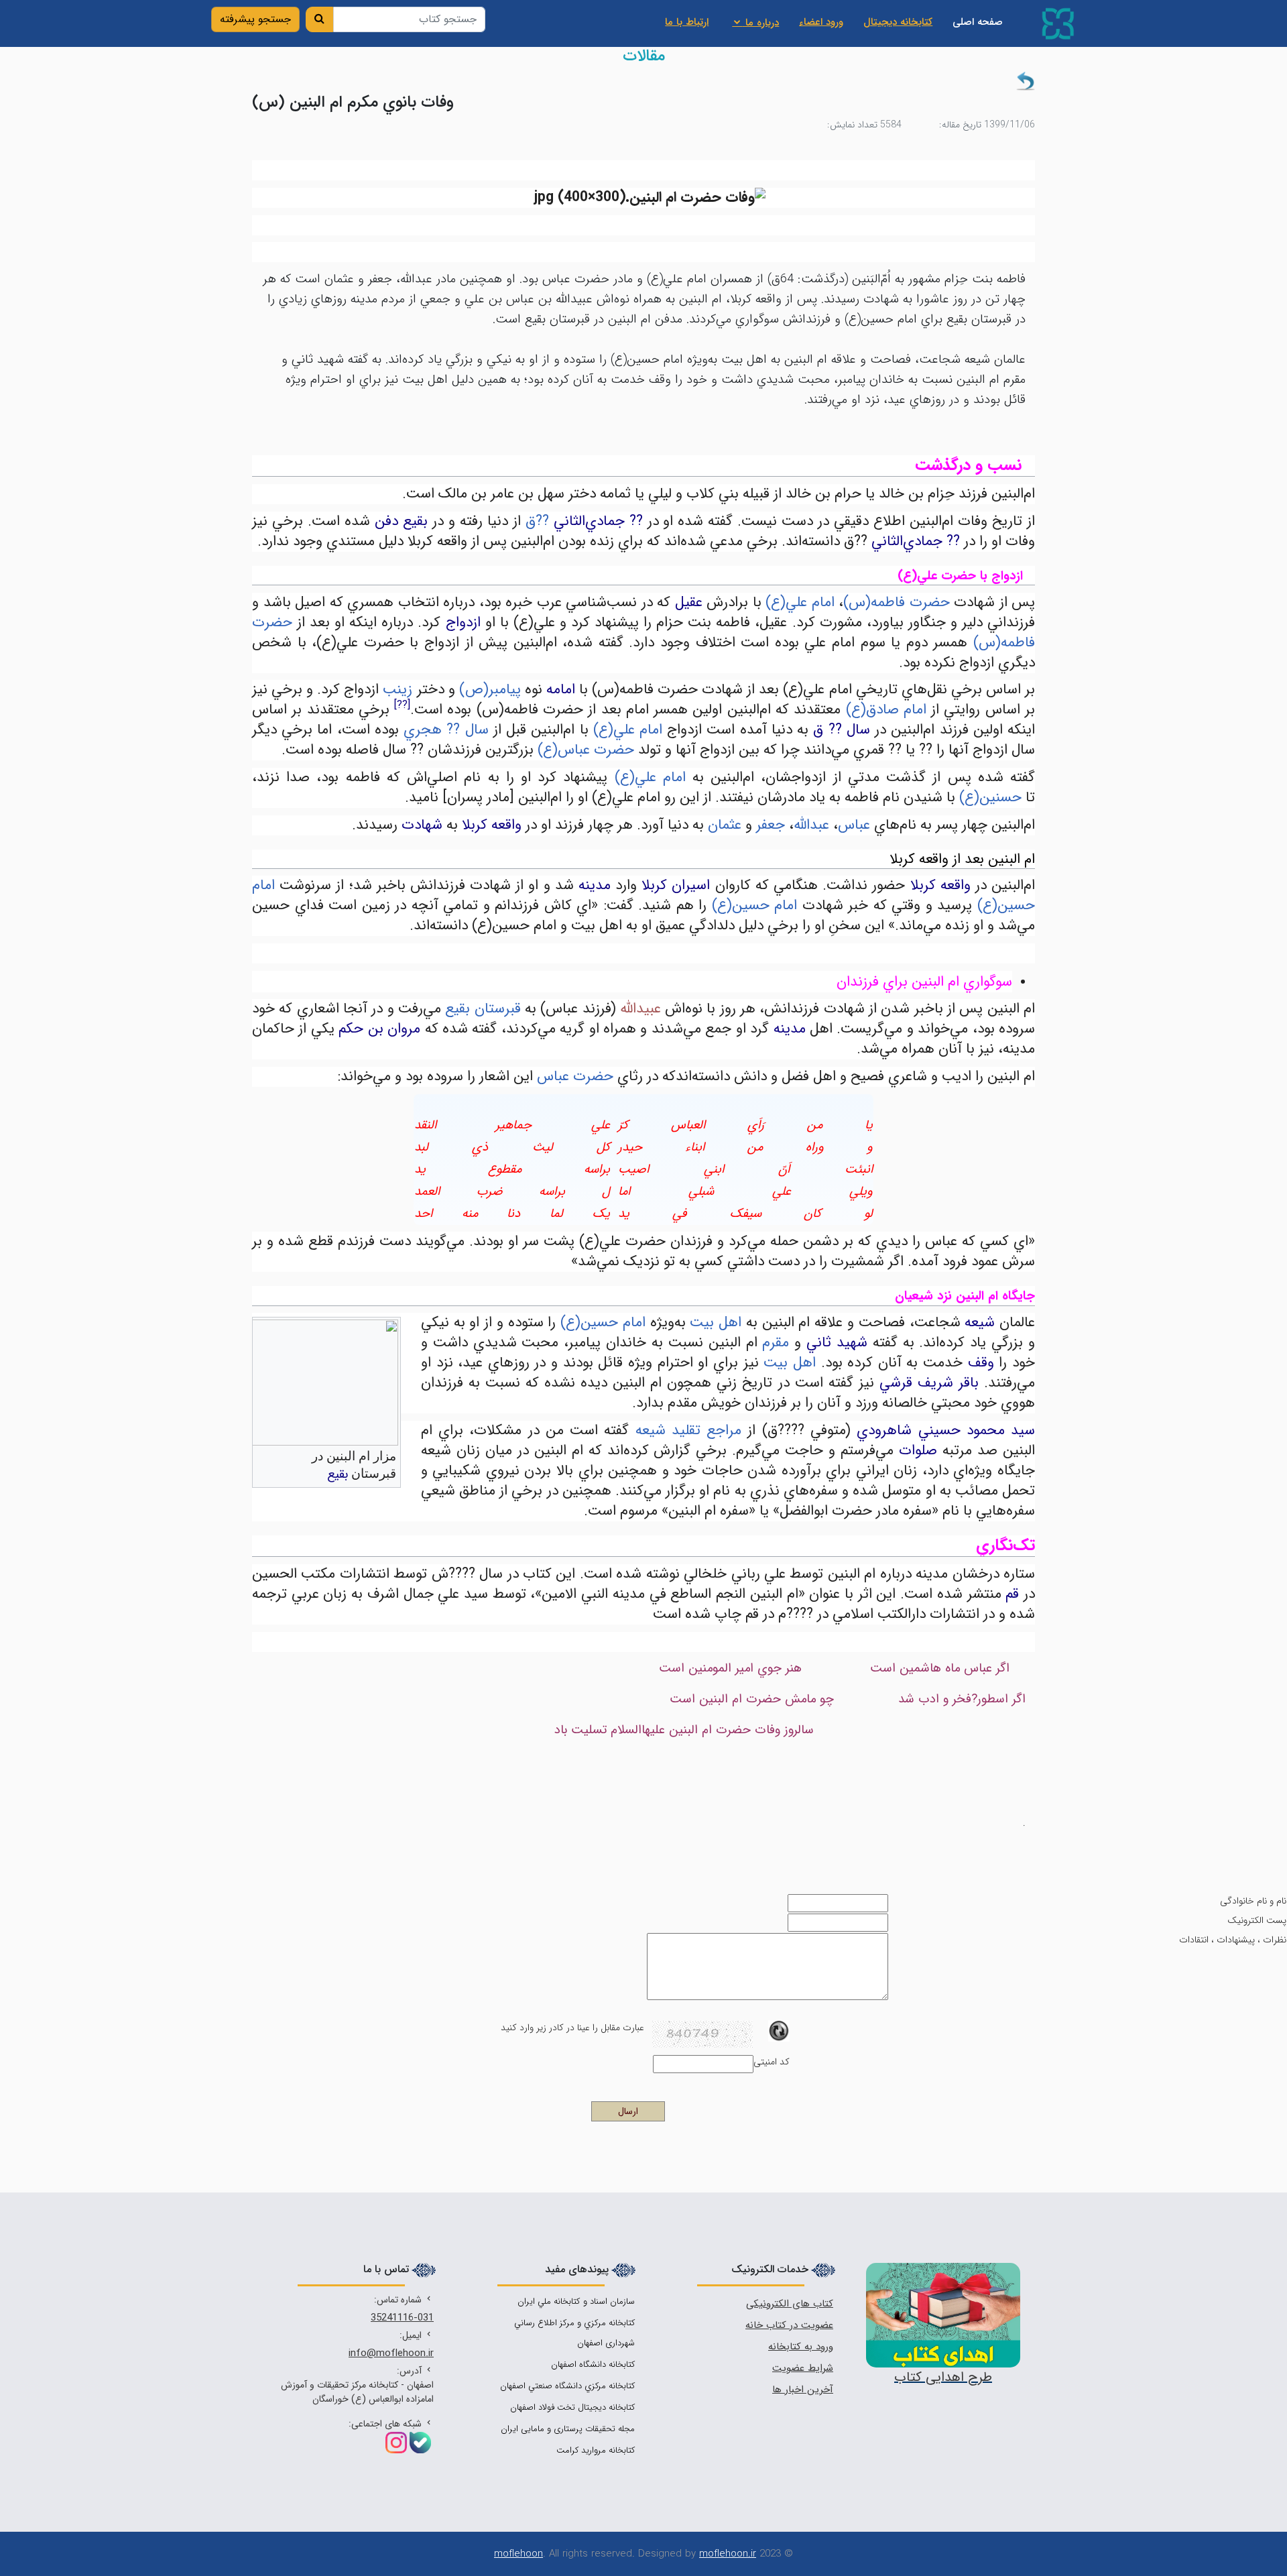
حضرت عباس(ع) (586, 750)
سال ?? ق (841, 730)
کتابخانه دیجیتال (898, 22)
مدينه (595, 885)
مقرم (776, 1343)
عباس (854, 825)
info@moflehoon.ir (391, 2353)
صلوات (918, 1451)
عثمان (725, 825)
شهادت (422, 825)
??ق (537, 521)
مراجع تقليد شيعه (689, 1430)
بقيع (415, 521)
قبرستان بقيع (483, 1009)
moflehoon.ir (728, 2554)
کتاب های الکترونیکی (790, 2304)
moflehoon (518, 2554)
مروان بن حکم (379, 1029)
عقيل (689, 602)
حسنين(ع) (990, 798)
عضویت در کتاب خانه (789, 2325)
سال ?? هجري (446, 730)
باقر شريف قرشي (929, 1383)
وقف (981, 1363)
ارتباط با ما (687, 22)
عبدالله (811, 825)
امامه (561, 690)
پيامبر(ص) (490, 690)
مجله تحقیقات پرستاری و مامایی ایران (568, 2429)
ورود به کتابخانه (801, 2347)
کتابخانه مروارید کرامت (596, 2450)
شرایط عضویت (803, 2368)
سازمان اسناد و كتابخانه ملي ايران (576, 2301)
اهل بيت (716, 1323)
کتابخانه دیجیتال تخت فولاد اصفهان (572, 2407)
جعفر (771, 825)
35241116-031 (402, 2318)
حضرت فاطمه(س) (897, 602)
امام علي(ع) (800, 602)
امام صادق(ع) (886, 710)
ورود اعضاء (821, 22)
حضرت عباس (575, 1076)
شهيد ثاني (837, 1343)
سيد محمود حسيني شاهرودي (946, 1430)
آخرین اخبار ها (803, 2390)
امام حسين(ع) (755, 905)
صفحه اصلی (973, 22)
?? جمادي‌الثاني (598, 521)
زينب (397, 690)
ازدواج (463, 623)
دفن (386, 521)
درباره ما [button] (760, 23)
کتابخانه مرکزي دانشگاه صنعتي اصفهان (567, 2386)
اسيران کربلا (676, 885)
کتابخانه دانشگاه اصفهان (593, 2364)
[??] (402, 705)
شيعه (980, 1323)
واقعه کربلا (492, 825)
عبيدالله (640, 1009)
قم (1012, 1594)
